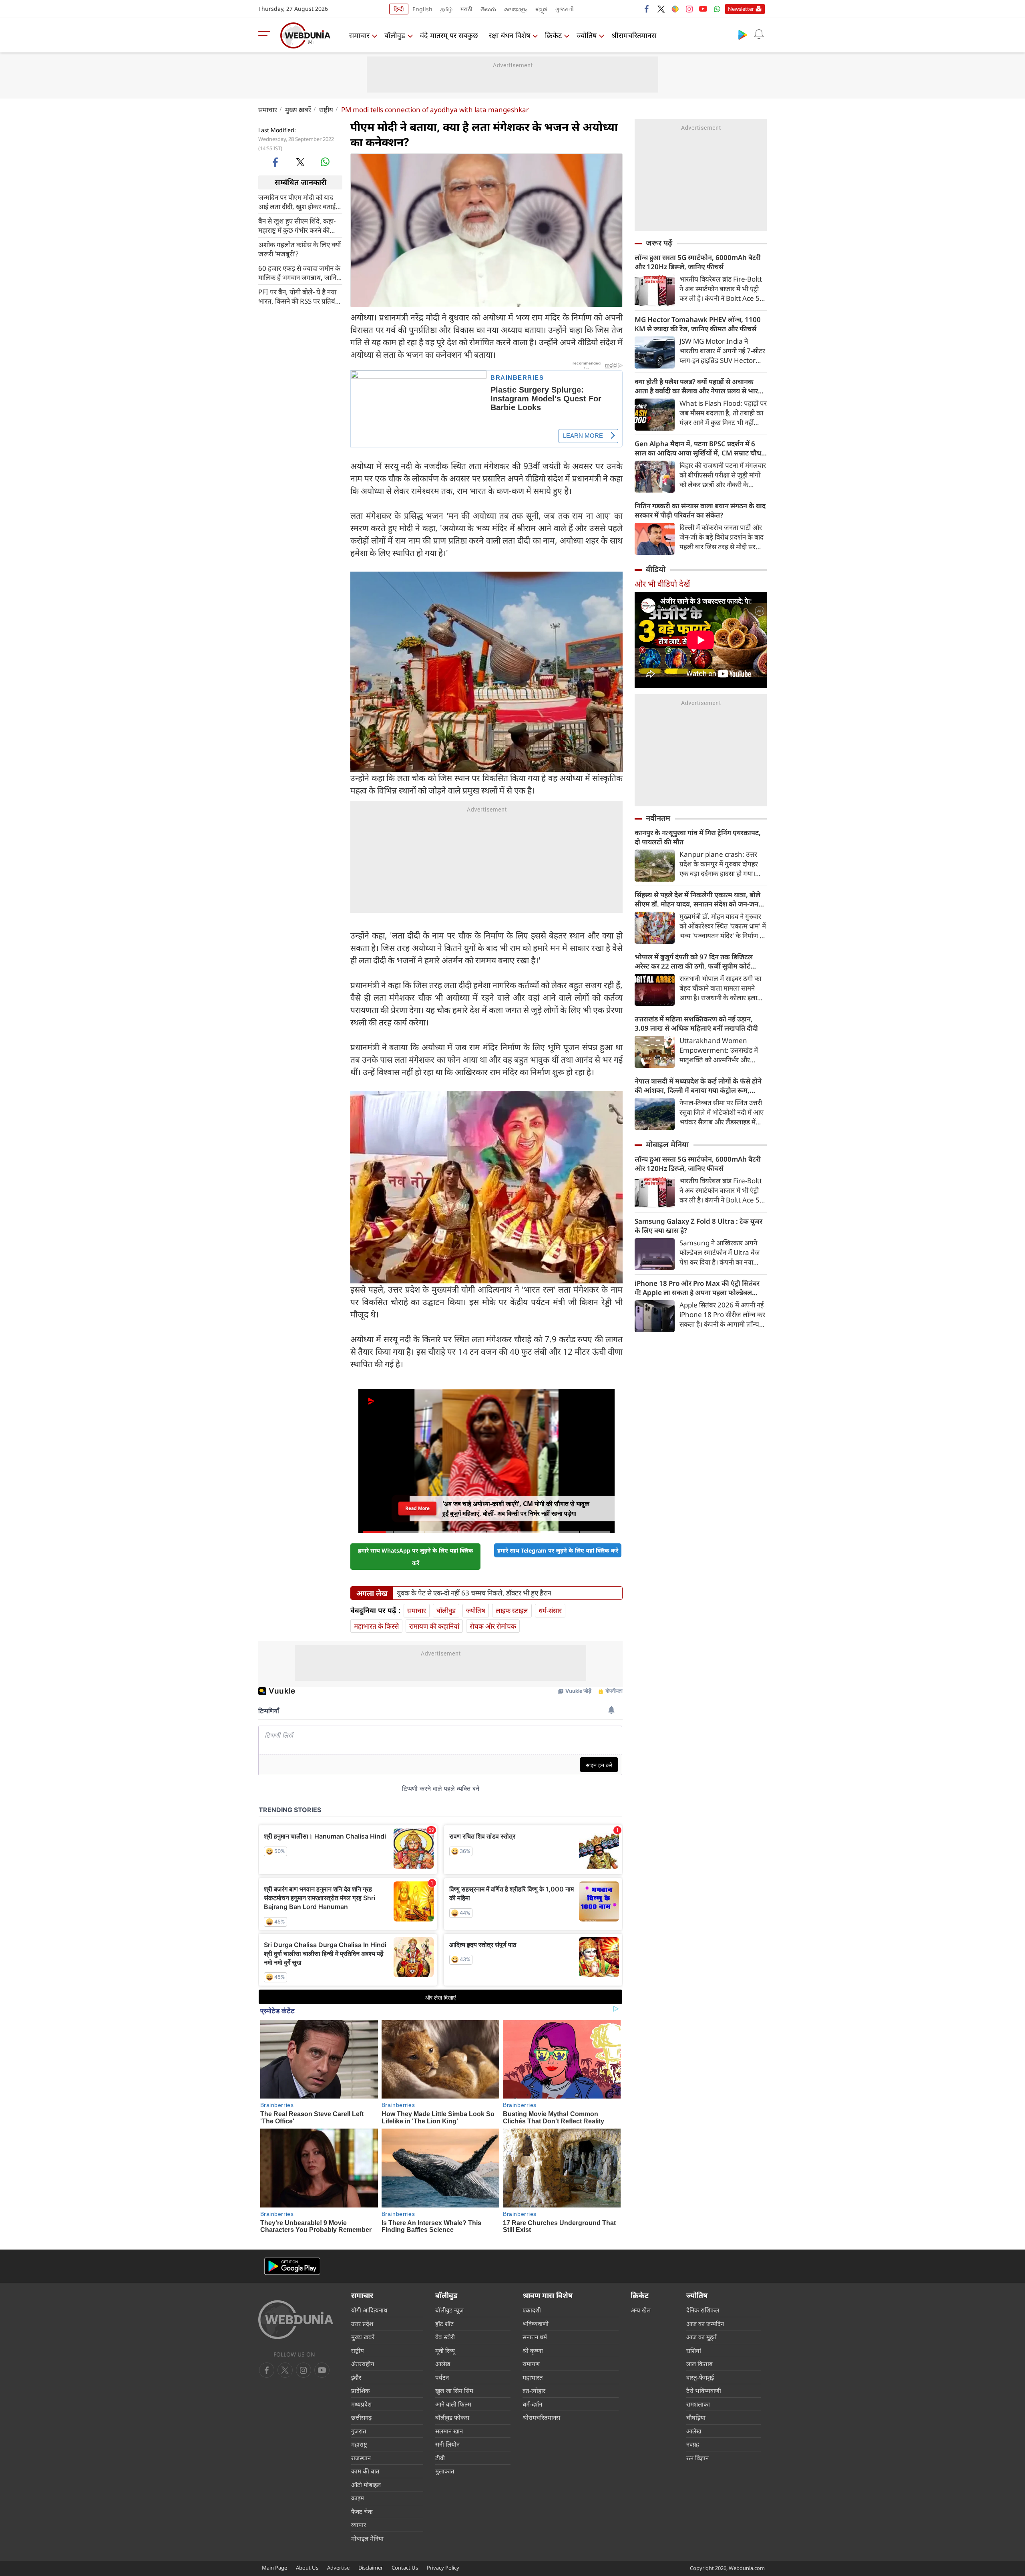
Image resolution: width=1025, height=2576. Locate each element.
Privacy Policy (443, 2568)
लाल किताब (699, 2364)
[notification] (759, 34)
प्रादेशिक (361, 2391)
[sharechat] (675, 9)
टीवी (440, 2458)
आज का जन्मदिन (705, 2324)
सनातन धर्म (535, 2337)
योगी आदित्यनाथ (369, 2310)
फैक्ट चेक (362, 2512)
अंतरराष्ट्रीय (363, 2364)
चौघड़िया (696, 2417)
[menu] (266, 35)
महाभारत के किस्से (376, 1626)
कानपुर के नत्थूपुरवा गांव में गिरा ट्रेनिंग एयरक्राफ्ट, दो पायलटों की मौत (698, 837)
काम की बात (365, 2471)
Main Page (274, 2568)
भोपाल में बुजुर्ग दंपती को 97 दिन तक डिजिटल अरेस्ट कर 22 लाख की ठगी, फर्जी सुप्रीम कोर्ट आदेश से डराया (694, 961)
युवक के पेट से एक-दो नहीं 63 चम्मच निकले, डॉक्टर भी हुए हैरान (474, 1593)
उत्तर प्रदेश (362, 2324)
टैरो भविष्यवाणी (704, 2391)
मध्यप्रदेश (361, 2404)
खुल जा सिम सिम (454, 2391)
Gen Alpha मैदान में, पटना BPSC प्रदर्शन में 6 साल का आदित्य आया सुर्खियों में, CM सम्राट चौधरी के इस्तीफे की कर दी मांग (700, 448)
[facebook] (647, 9)
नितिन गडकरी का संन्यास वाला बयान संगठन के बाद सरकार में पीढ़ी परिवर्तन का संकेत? (700, 510)
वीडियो (656, 569)
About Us (307, 2568)
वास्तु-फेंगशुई (700, 2377)
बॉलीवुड (395, 35)
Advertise (338, 2568)
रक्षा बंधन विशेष (509, 35)
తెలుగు (488, 9)
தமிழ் (446, 9)
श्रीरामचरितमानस (634, 35)
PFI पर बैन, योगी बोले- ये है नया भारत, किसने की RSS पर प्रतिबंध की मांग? (299, 296)
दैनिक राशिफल (703, 2310)
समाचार (359, 35)
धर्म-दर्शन (532, 2404)
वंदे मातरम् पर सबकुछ (449, 35)
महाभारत (533, 2377)
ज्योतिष (587, 35)
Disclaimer (371, 2568)
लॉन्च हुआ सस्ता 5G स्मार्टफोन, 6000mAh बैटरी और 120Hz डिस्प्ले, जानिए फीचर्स (698, 262)
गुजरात (359, 2431)
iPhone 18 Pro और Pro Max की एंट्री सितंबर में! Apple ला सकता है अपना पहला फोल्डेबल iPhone (697, 1288)
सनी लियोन (447, 2444)
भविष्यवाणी (536, 2324)
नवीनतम (658, 818)
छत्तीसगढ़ (361, 2417)
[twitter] (661, 9)
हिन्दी (399, 9)
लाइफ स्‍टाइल (512, 1610)
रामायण (531, 2364)
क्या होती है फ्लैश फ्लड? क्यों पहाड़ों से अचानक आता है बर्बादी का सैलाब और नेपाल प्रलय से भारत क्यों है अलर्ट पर (698, 386)
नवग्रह (693, 2444)
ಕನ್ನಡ (541, 9)
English (422, 9)
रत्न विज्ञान (697, 2458)
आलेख (443, 2364)
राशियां (694, 2350)
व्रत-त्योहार (534, 2391)
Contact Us (405, 2568)
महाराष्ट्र (359, 2444)
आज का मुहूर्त (701, 2337)
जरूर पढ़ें (659, 243)
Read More (417, 1508)
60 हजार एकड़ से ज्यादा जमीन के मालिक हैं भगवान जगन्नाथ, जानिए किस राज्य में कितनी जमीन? (299, 272)
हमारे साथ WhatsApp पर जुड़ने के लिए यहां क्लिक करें (416, 1557)
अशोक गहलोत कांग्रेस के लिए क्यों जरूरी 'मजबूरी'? (299, 249)
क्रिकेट (553, 35)
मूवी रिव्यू (445, 2350)
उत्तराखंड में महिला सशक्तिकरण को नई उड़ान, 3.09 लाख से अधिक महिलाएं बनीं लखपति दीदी (696, 1023)
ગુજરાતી (565, 9)
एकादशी (532, 2310)
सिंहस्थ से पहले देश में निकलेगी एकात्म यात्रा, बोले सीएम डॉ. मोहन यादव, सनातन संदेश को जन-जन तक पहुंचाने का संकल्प (697, 899)
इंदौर (356, 2377)
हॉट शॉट (444, 2324)
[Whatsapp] (717, 9)
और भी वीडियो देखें (662, 584)
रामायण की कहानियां (434, 1626)
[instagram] (689, 9)
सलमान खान (449, 2431)
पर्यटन (442, 2377)
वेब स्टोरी (445, 2337)
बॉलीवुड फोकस (452, 2417)
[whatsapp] (325, 162)
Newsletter (741, 9)
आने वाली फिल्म (453, 2404)
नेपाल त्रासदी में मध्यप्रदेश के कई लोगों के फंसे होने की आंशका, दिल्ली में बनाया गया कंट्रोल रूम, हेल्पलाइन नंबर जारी (698, 1086)
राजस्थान (361, 2458)
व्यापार (359, 2525)
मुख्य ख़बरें (298, 110)
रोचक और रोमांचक (493, 1626)
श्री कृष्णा (533, 2350)
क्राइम (358, 2498)
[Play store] (743, 34)
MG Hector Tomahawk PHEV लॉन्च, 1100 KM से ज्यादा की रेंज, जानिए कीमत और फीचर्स (698, 324)
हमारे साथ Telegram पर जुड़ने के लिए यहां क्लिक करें (558, 1550)
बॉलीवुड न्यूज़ (449, 2310)
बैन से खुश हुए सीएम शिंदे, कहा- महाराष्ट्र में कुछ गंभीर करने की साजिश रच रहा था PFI (297, 225)
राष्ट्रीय (326, 110)
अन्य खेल (641, 2310)
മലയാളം (516, 9)
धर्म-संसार (550, 1610)
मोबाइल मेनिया (667, 1144)
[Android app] (292, 2266)
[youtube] (703, 9)
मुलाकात (445, 2471)
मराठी (466, 9)
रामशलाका (698, 2404)
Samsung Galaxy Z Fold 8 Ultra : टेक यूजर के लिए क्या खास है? (698, 1226)
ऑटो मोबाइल (366, 2485)
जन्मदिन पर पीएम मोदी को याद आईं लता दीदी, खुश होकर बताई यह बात (297, 201)
